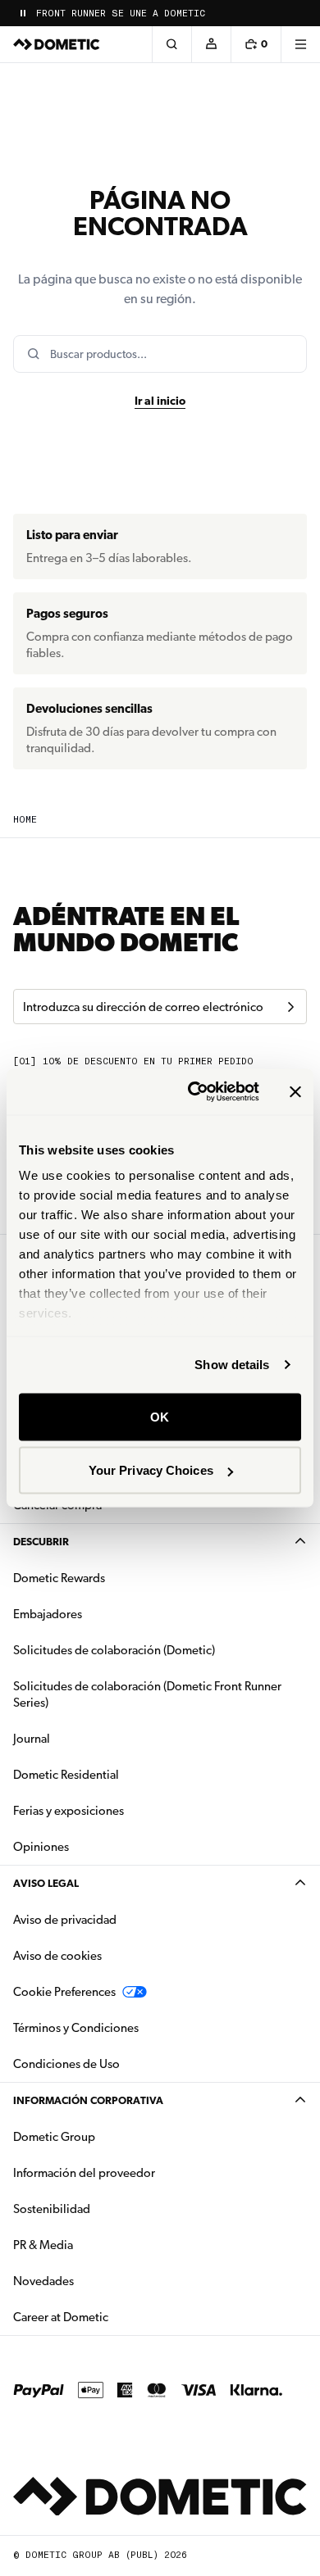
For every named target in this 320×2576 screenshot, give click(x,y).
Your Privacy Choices (151, 1470)
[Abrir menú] (300, 44)
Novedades (95, 2281)
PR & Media (95, 2245)
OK (160, 1416)
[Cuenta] (211, 44)
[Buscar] (171, 44)
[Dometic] (57, 44)
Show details (232, 1365)
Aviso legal (46, 1883)
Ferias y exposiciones (69, 1811)
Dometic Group (106, 2136)
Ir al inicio (160, 401)
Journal (32, 1739)
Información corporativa (88, 2100)
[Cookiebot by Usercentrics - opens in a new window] (194, 1092)
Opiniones (41, 1847)
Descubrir (41, 1542)
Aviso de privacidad (65, 1920)
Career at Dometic (112, 2317)
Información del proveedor (84, 2173)
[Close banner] (295, 1091)
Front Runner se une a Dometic (121, 14)
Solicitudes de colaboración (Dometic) (114, 1650)
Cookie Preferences (64, 1992)
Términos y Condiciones (76, 2028)
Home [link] (25, 820)
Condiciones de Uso (66, 2064)
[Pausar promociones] (23, 13)
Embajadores (48, 1614)
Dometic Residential (118, 1774)
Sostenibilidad (52, 2209)
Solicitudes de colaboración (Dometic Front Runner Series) (147, 1694)
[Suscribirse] (290, 1007)
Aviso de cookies (57, 1956)
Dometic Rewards (59, 1578)
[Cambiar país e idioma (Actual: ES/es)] (300, 13)
